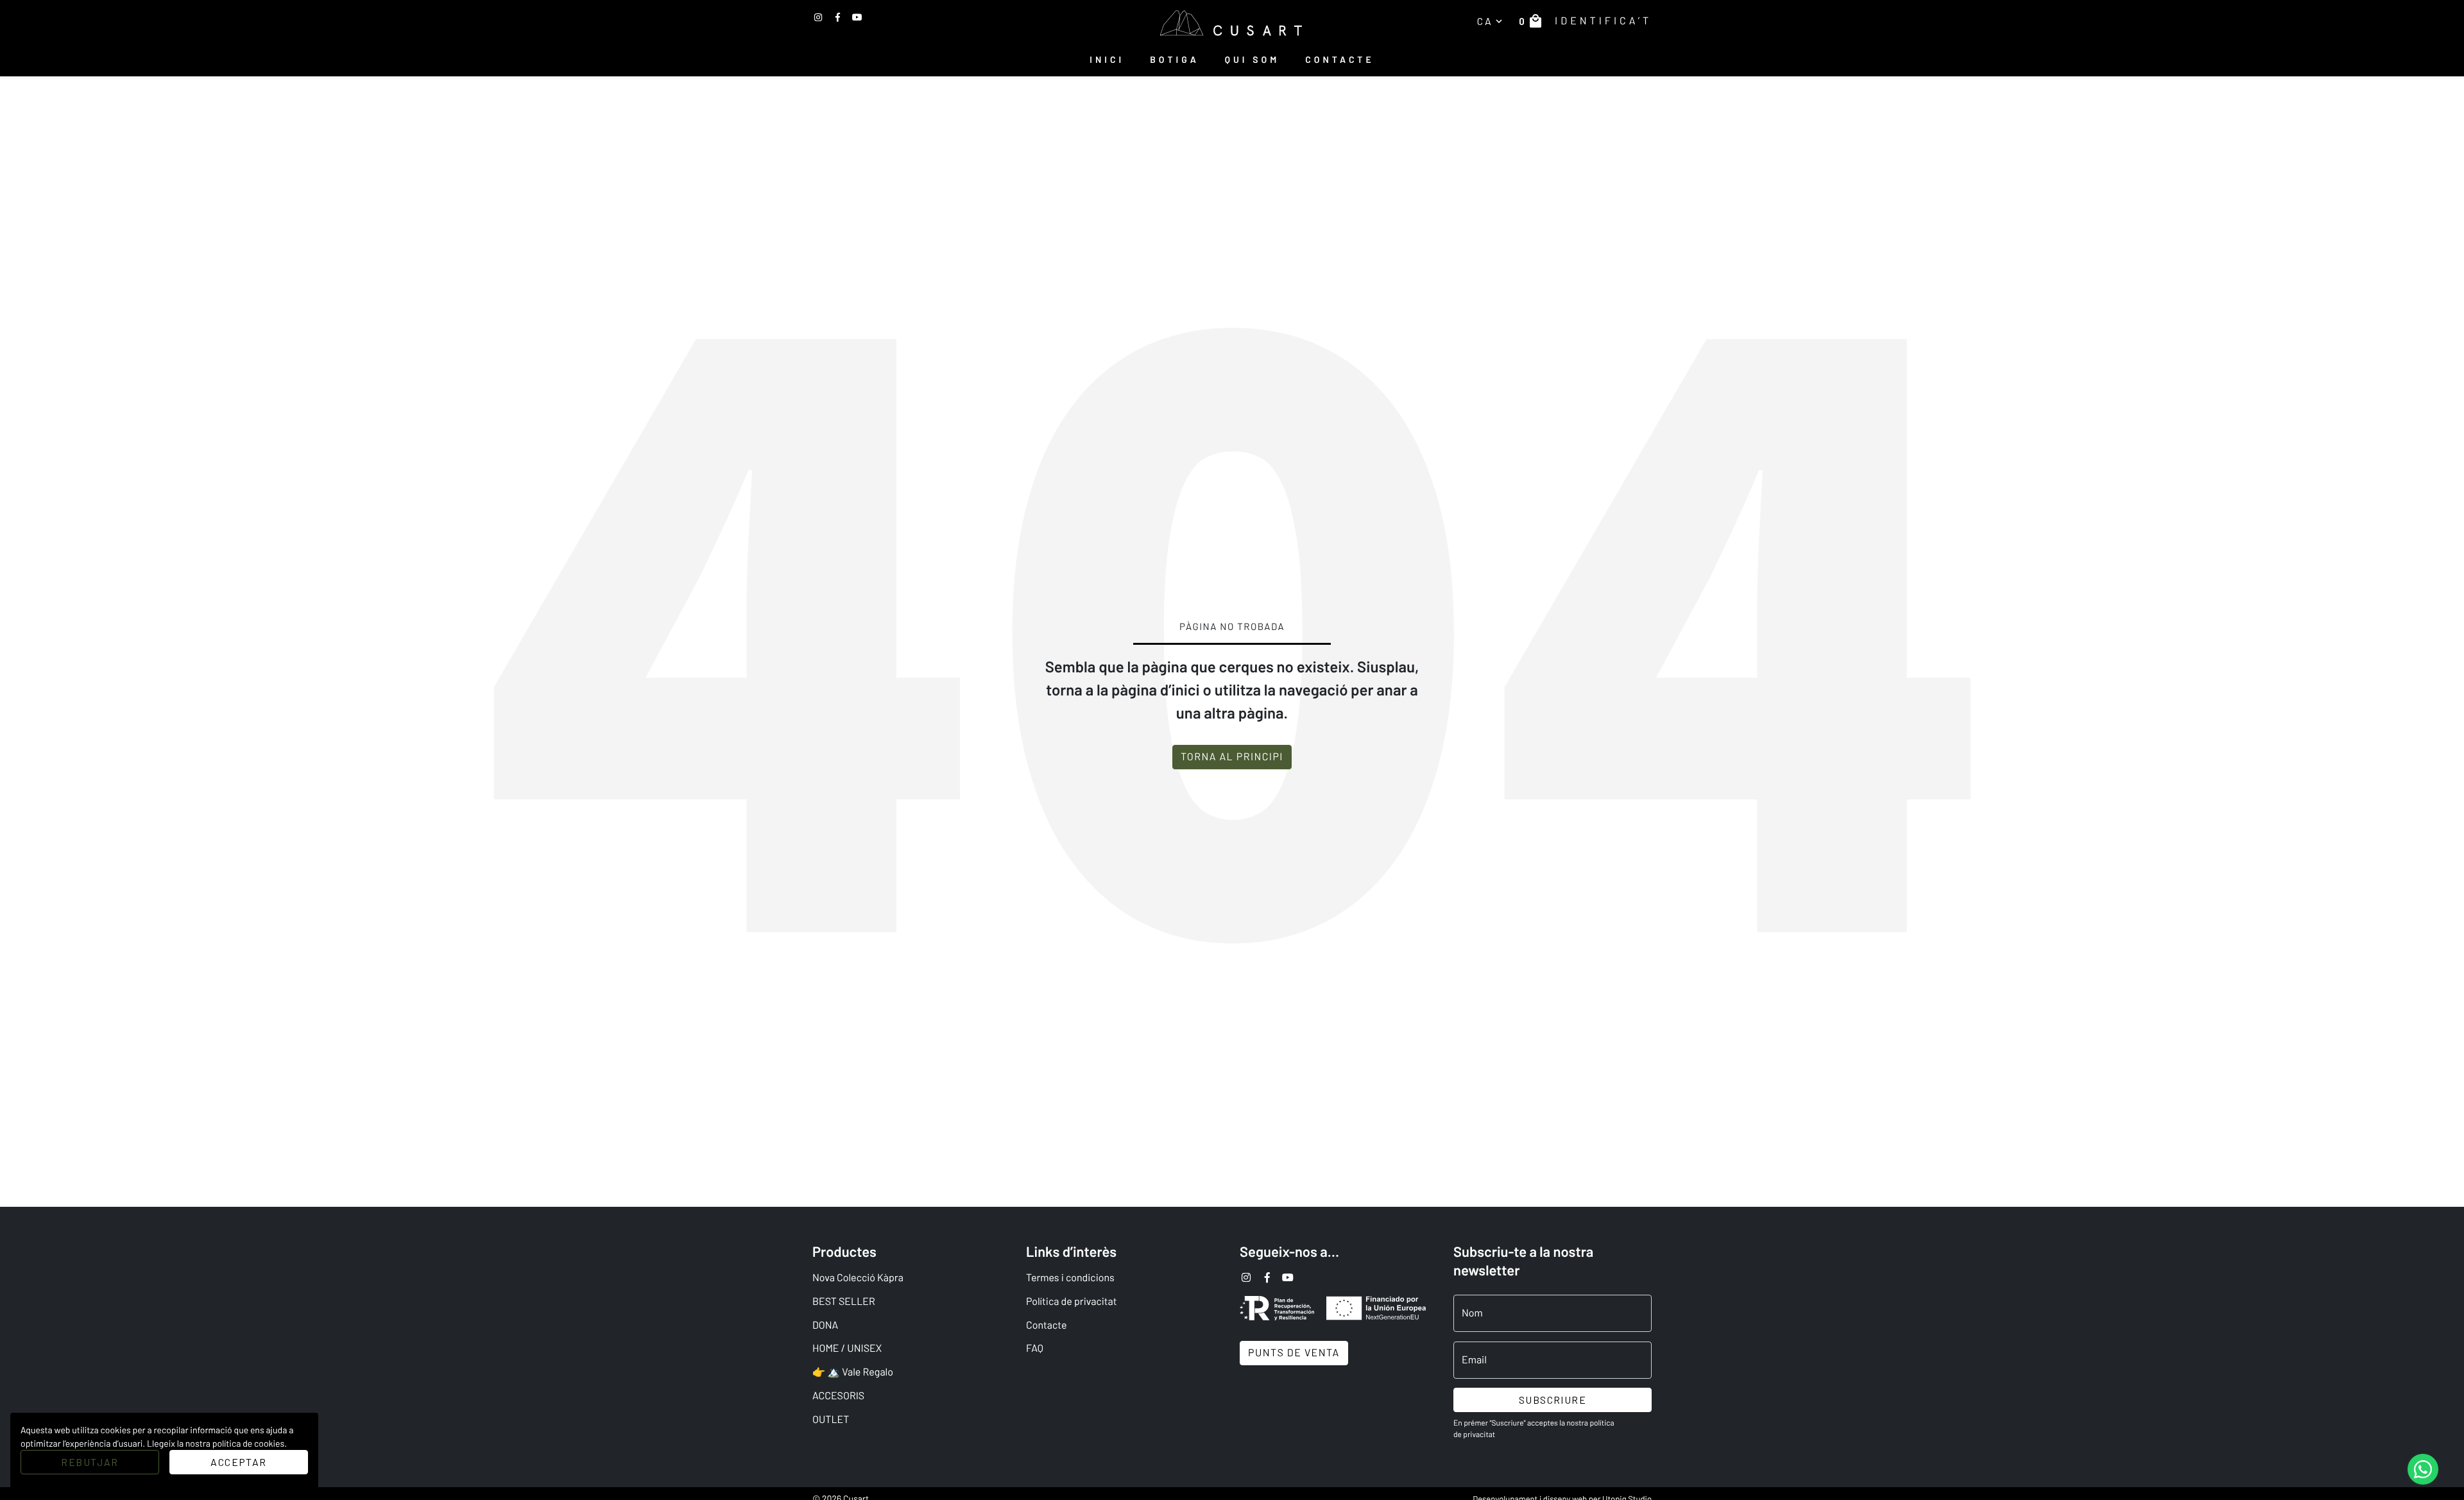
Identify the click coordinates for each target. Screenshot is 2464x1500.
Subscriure (1553, 1400)
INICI (1107, 59)
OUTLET (831, 1419)
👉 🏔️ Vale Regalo (853, 1372)
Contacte (1046, 1325)
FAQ (1035, 1348)
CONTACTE (1339, 59)
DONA (825, 1325)
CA (1491, 21)
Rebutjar (90, 1462)
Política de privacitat (1072, 1301)
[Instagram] (818, 17)
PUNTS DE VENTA (1294, 1353)
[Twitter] (838, 17)
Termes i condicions (1070, 1278)
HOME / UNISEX (847, 1348)
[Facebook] (857, 17)
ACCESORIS (838, 1396)
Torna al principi (1232, 757)
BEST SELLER (844, 1301)
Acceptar (238, 1462)
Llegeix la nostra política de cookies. (217, 1443)
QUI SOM (1253, 59)
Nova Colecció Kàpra (858, 1278)
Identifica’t (1603, 21)
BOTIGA (1175, 59)
